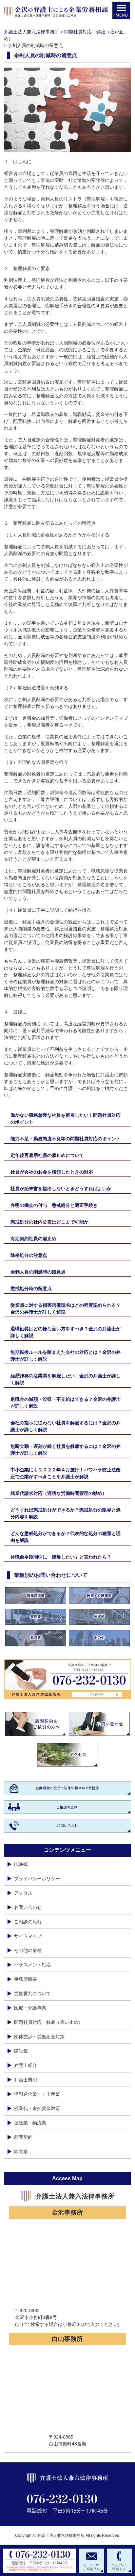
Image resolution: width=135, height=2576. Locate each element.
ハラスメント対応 (32, 1965)
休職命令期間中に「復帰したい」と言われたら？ (61, 1557)
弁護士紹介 (26, 2065)
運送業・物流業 (30, 2123)
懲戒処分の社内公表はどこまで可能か (49, 1222)
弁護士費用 (26, 2080)
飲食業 (21, 2152)
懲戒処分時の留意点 (31, 1288)
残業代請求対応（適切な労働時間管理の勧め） (59, 1493)
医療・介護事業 (30, 2008)
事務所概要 (26, 1979)
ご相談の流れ (28, 1922)
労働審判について (32, 1993)
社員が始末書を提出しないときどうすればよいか (61, 1189)
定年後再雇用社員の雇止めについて (47, 1155)
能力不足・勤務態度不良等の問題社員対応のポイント (66, 1139)
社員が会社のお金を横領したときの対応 (52, 1172)
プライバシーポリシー (37, 1879)
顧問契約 (23, 2137)
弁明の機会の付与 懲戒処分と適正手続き (54, 1205)
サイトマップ (28, 1936)
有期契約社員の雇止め (33, 1239)
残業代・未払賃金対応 (37, 2108)
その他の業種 (28, 1950)
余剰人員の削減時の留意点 (38, 1272)
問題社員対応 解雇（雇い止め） (48, 2022)
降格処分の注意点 (29, 1255)
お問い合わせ (28, 1907)
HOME (21, 1864)
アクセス (23, 1893)
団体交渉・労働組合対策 (39, 2037)
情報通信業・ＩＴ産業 (37, 2094)
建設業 (21, 2051)
